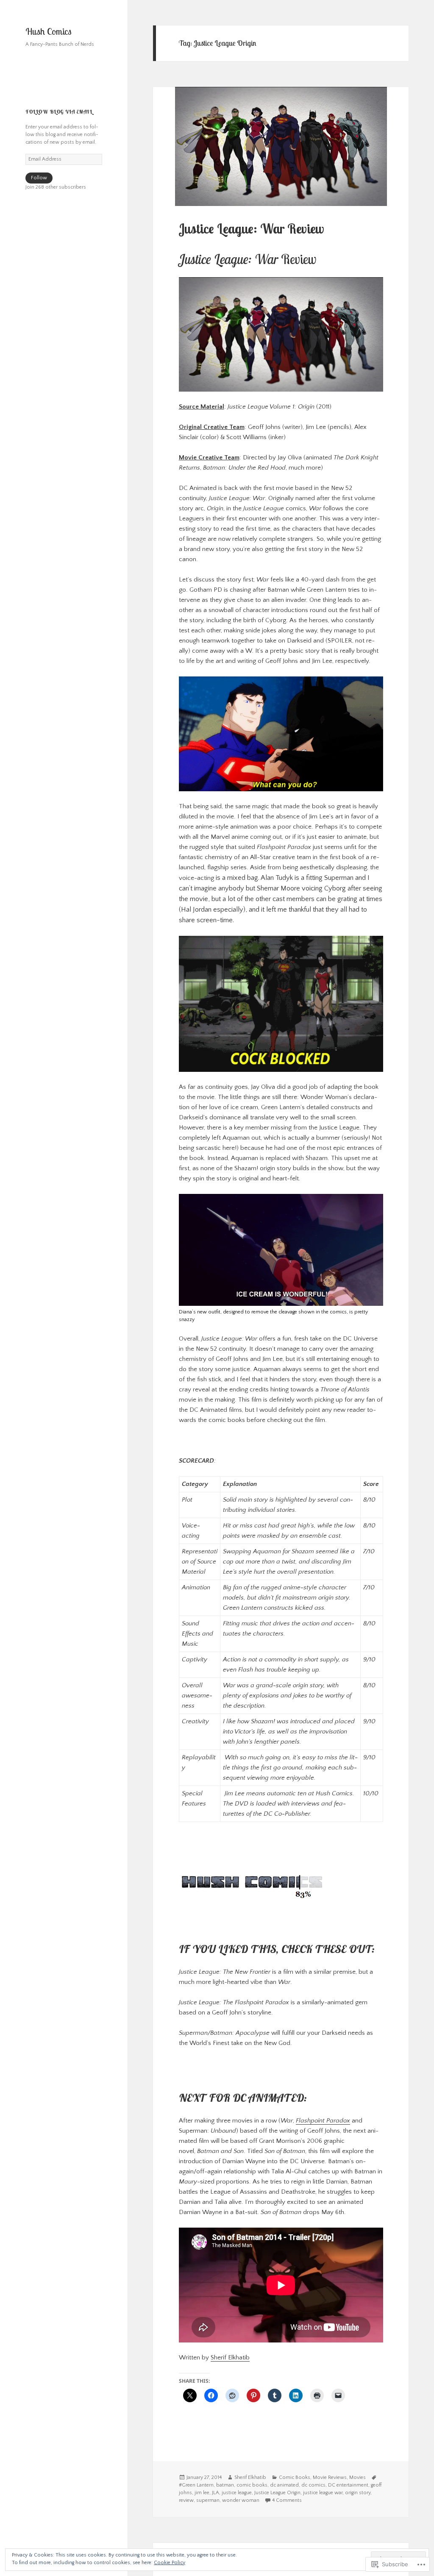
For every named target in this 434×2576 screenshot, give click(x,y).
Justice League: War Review (251, 229)
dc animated (284, 2485)
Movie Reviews (330, 2477)
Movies (357, 2477)
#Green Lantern (196, 2485)
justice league (237, 2493)
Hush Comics (49, 31)
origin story (358, 2493)
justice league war (323, 2493)
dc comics (313, 2485)
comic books (252, 2485)
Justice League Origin (277, 2493)
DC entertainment (348, 2485)
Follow (39, 178)
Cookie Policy (170, 2563)
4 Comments (287, 2500)
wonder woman (241, 2500)
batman (225, 2485)
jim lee (202, 2493)
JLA (216, 2493)
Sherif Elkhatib (230, 2358)
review (186, 2500)
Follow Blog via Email (59, 112)
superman (208, 2500)
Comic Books (295, 2477)
